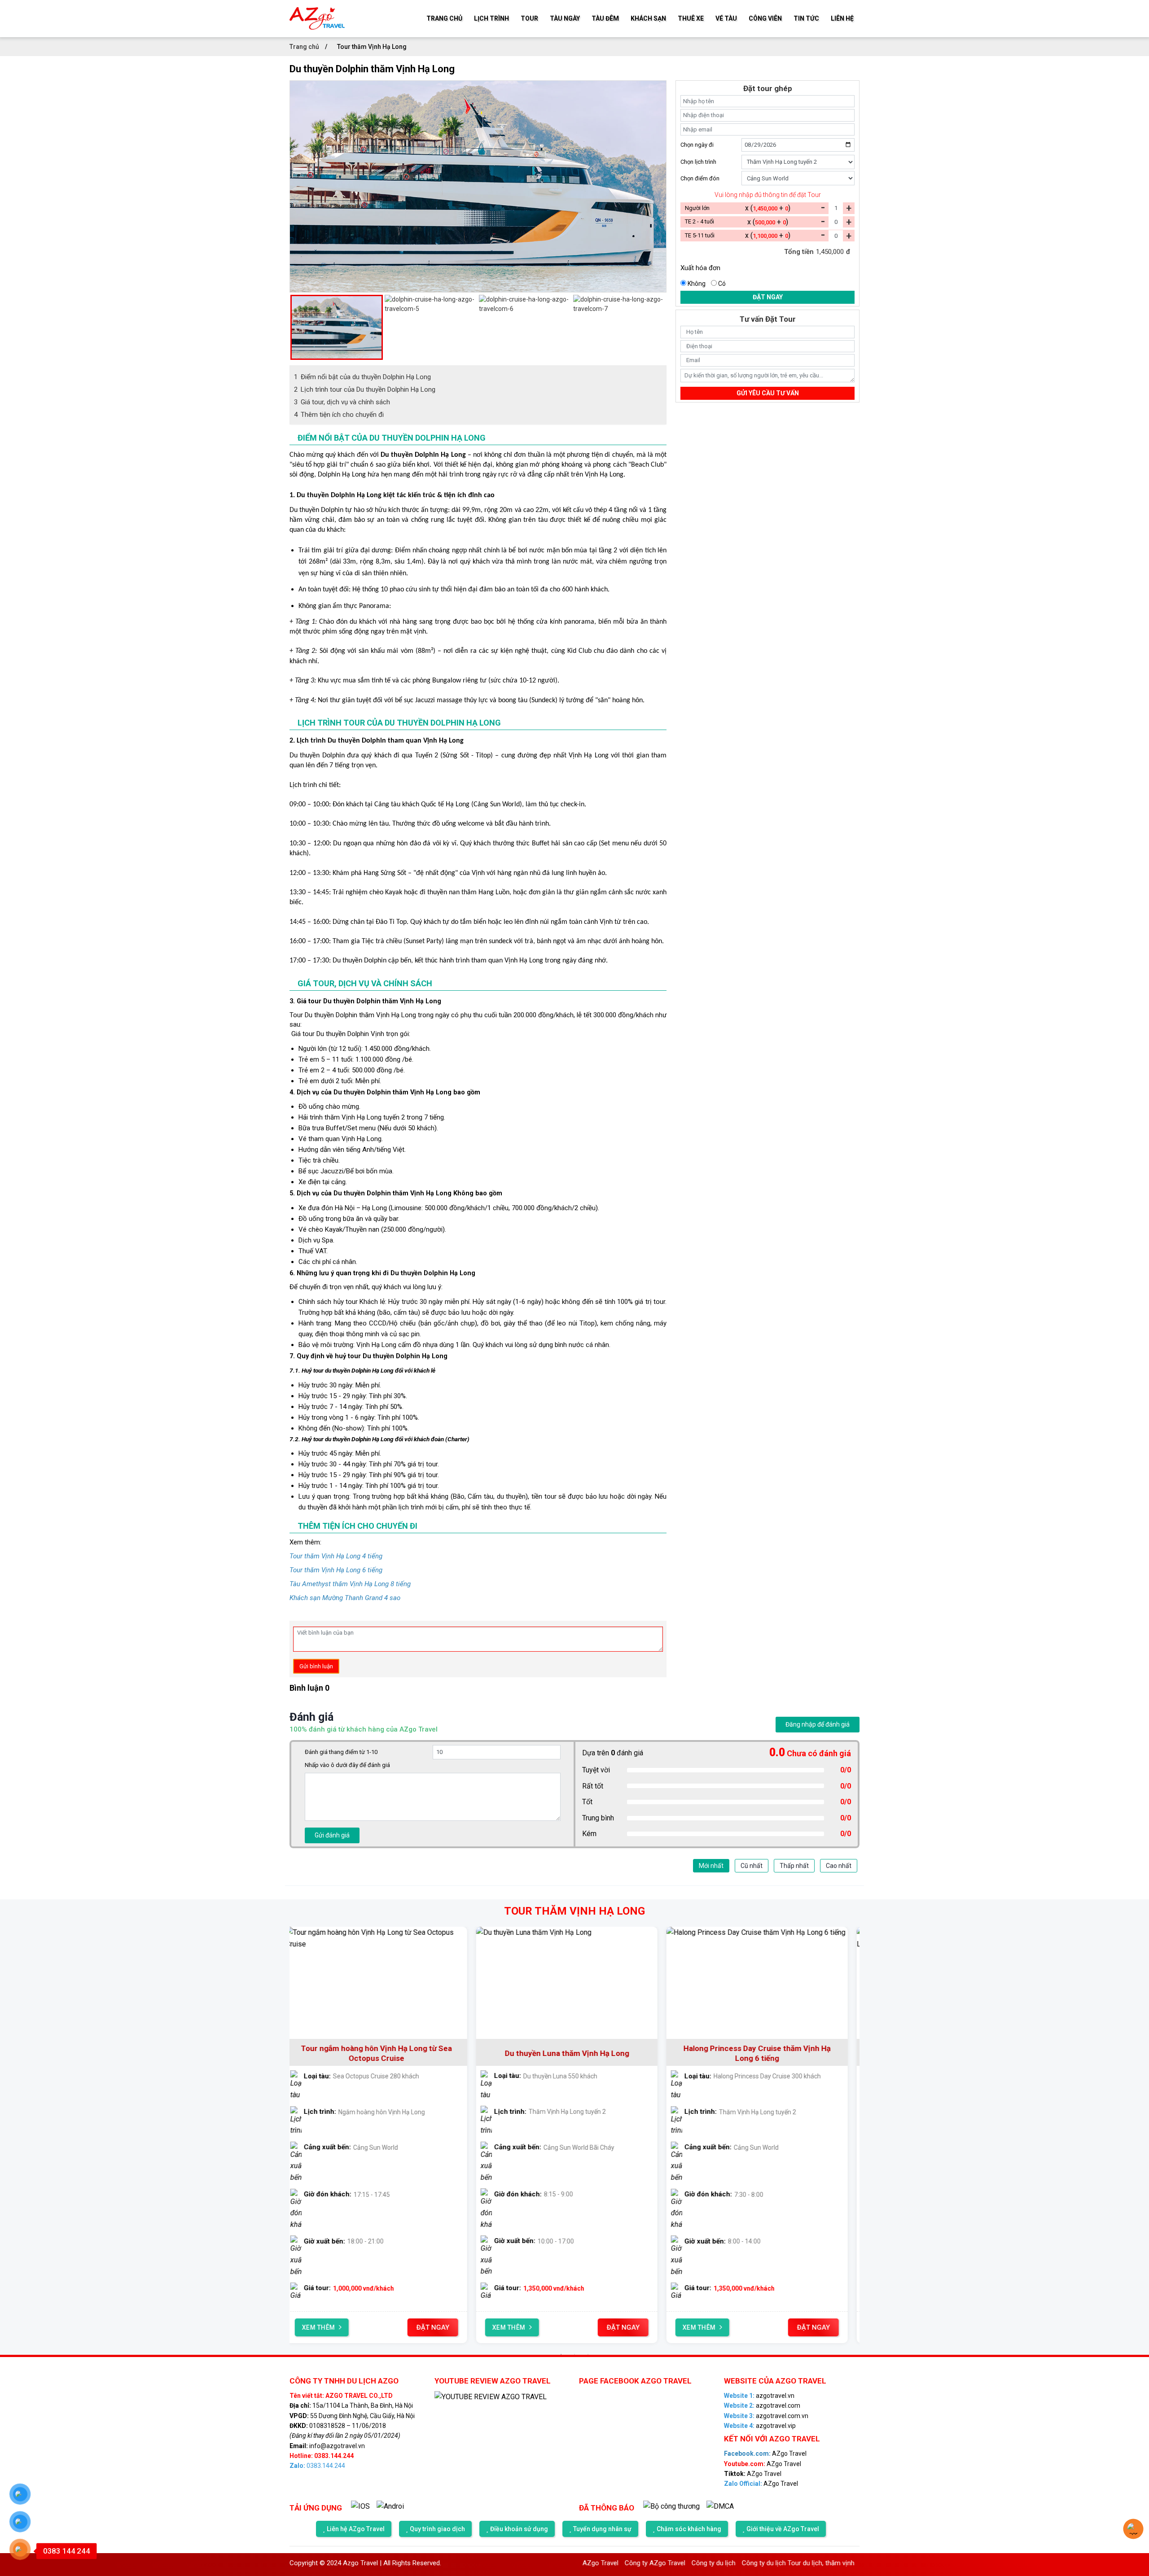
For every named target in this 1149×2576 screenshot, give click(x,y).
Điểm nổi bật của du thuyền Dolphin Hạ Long (362, 377)
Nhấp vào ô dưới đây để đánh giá (347, 1765)
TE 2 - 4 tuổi (699, 221)
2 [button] (574, 2354)
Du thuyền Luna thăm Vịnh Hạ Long (385, 2053)
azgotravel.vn (759, 2396)
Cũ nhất (752, 1866)
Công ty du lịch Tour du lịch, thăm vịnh (728, 2563)
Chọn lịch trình (698, 162)
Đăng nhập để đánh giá (818, 1724)
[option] (478, 85)
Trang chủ (305, 47)
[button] (294, 327)
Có (722, 284)
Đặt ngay (768, 297)
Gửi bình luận (316, 1666)
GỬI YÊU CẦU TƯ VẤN (768, 393)
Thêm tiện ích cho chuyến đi (339, 415)
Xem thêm (327, 2327)
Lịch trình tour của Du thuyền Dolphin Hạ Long (365, 389)
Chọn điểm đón (700, 178)
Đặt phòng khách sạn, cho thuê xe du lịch (851, 2563)
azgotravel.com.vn (766, 2416)
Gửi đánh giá (332, 1835)
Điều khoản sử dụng (519, 2529)
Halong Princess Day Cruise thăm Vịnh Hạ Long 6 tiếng (575, 2053)
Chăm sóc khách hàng (689, 2529)
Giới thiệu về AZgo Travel (783, 2529)
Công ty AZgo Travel (585, 2563)
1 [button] (561, 2354)
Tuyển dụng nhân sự (602, 2529)
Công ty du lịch (644, 2563)
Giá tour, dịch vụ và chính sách (342, 402)
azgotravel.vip (760, 2426)
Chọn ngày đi (697, 145)
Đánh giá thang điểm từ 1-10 (341, 1752)
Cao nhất (839, 1866)
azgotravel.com (762, 2405)
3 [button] (588, 2354)
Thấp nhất (794, 1866)
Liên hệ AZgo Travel (356, 2529)
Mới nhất (711, 1866)
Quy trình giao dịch (437, 2529)
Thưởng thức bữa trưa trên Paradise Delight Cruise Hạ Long (765, 2053)
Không (697, 284)
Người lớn (697, 208)
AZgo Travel (765, 2454)
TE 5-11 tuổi (700, 235)
